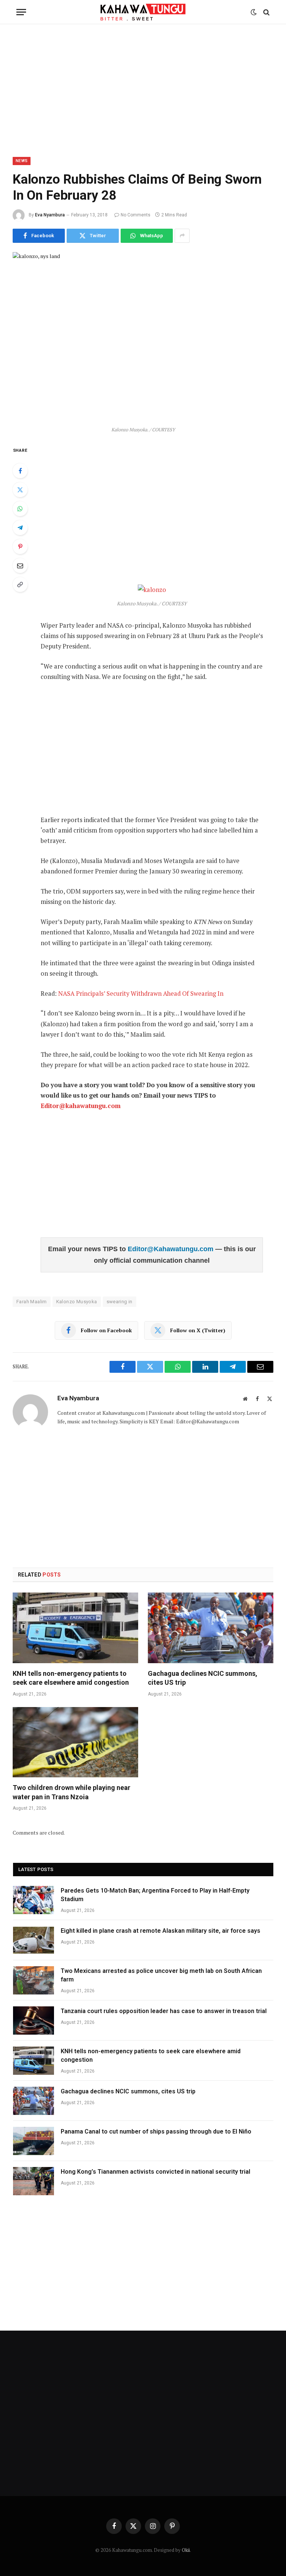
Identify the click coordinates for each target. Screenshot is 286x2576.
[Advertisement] (143, 89)
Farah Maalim (32, 1302)
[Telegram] (20, 528)
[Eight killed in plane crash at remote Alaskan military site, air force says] (34, 1940)
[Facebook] (20, 471)
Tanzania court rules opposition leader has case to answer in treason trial (164, 2011)
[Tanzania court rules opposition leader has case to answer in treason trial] (34, 2020)
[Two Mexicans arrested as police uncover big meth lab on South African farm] (34, 1980)
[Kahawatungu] (143, 12)
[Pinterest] (20, 547)
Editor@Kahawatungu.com (171, 1249)
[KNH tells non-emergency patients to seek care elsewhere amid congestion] (75, 1628)
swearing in (120, 1302)
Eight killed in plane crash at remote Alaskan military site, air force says (161, 1931)
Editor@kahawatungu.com (81, 1106)
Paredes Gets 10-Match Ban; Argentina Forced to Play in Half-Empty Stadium (155, 1895)
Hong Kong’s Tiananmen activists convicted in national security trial (155, 2172)
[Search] (266, 12)
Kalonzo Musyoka (77, 1302)
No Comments (136, 215)
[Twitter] (20, 490)
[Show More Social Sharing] (182, 236)
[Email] (20, 566)
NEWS (22, 161)
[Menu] (21, 12)
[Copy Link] (20, 585)
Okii (186, 2550)
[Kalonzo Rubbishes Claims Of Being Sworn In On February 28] (143, 337)
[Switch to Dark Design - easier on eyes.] (254, 12)
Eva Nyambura (50, 215)
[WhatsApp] (20, 509)
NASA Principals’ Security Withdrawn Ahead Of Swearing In (141, 994)
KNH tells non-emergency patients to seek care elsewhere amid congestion (71, 1678)
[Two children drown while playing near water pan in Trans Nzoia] (75, 1742)
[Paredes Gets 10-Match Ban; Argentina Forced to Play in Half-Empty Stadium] (34, 1900)
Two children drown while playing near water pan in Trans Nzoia (71, 1792)
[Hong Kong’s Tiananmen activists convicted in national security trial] (34, 2181)
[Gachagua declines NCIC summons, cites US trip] (211, 1628)
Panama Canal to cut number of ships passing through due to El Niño (156, 2131)
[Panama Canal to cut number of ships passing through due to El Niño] (34, 2141)
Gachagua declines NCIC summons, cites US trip (203, 1678)
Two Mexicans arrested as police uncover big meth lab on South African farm (161, 1975)
